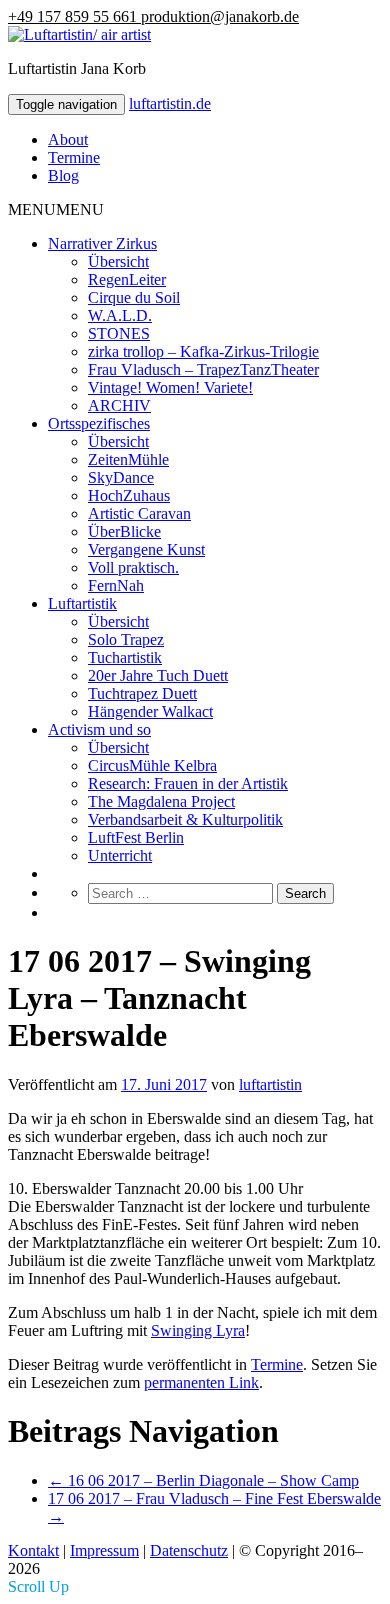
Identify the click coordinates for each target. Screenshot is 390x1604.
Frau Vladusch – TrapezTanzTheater (203, 369)
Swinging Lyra (198, 1330)
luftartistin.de (170, 103)
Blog (63, 175)
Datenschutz (189, 1550)
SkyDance (121, 477)
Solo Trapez (126, 639)
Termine (74, 157)
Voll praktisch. (133, 567)
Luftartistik (82, 603)
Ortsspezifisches (99, 423)
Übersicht (118, 261)
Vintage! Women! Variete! (170, 387)
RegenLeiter (127, 279)
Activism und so (99, 729)
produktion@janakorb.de (220, 16)
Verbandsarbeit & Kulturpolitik (185, 819)
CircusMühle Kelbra (152, 765)
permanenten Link (201, 1382)
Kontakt (33, 1550)
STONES (119, 333)
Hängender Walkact (150, 711)
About (68, 139)
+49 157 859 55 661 (74, 16)
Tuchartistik (125, 657)
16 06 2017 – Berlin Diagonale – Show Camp (203, 1480)
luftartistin (270, 1084)
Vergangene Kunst (146, 549)
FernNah (116, 585)
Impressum (104, 1550)
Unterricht (120, 855)
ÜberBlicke (124, 531)
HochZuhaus (129, 495)
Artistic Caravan (139, 513)
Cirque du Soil (134, 297)
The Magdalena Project (161, 801)
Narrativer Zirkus (102, 243)
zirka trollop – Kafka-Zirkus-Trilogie (203, 351)
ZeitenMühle (128, 459)
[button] (56, 209)
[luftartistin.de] (79, 34)
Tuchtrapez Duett (142, 693)
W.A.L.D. (120, 315)
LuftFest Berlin (136, 837)
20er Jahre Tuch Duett (158, 675)
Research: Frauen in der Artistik (188, 783)
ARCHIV (119, 405)
